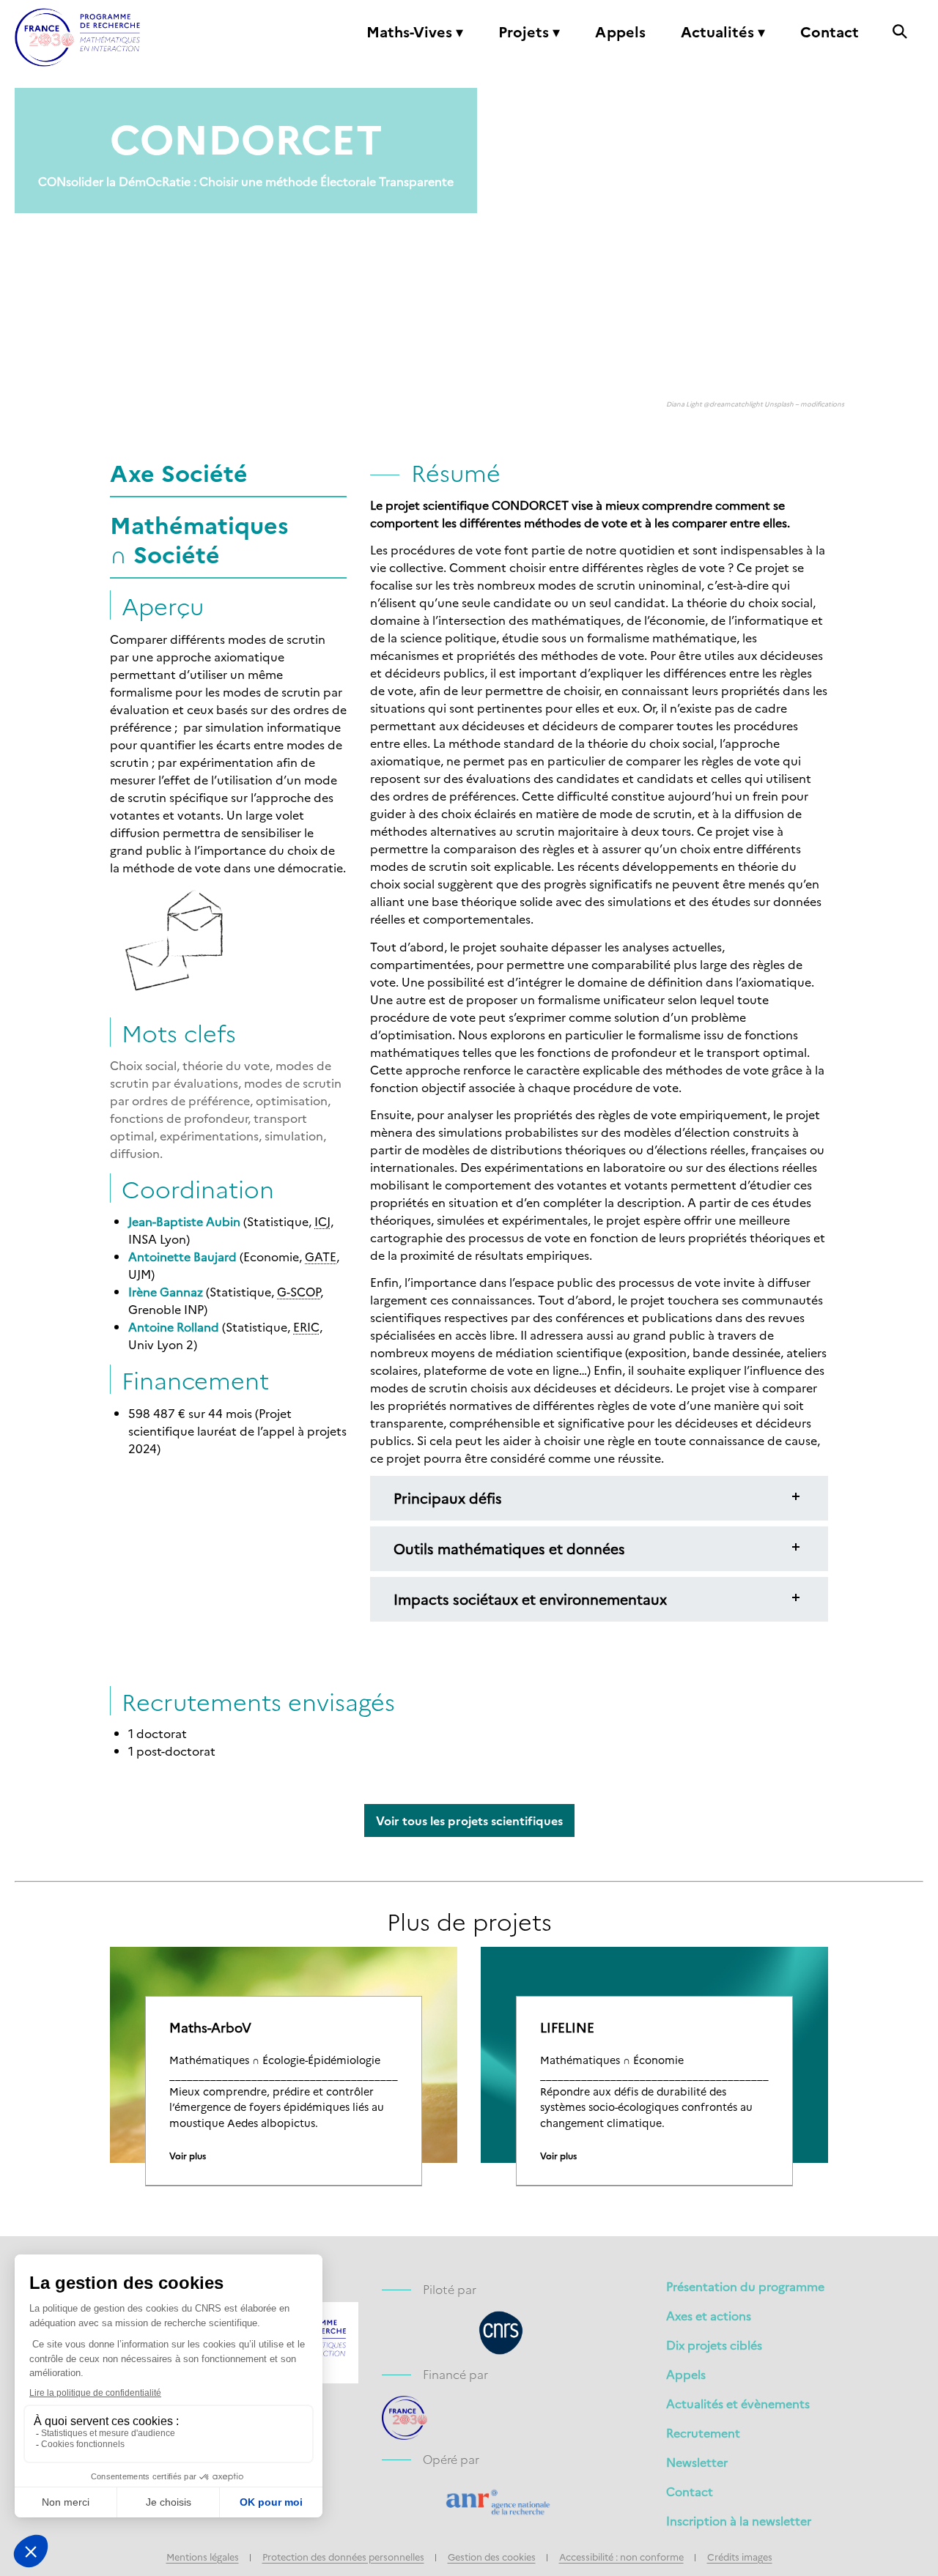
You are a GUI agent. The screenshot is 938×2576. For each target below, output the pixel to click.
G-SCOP (299, 1291)
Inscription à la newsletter (739, 2520)
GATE (321, 1256)
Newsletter (697, 2462)
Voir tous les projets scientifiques (469, 1820)
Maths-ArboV (210, 2027)
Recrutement (703, 2432)
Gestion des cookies (492, 2557)
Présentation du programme (745, 2286)
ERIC (306, 1326)
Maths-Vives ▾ (415, 32)
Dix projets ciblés (714, 2345)
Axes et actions (709, 2315)
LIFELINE (567, 2027)
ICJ (322, 1221)
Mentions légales (203, 2557)
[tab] (599, 1498)
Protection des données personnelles (343, 2557)
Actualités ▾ (723, 32)
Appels (620, 32)
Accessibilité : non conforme (621, 2557)
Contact (830, 32)
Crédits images (740, 2557)
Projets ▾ (529, 32)
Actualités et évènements (738, 2403)
